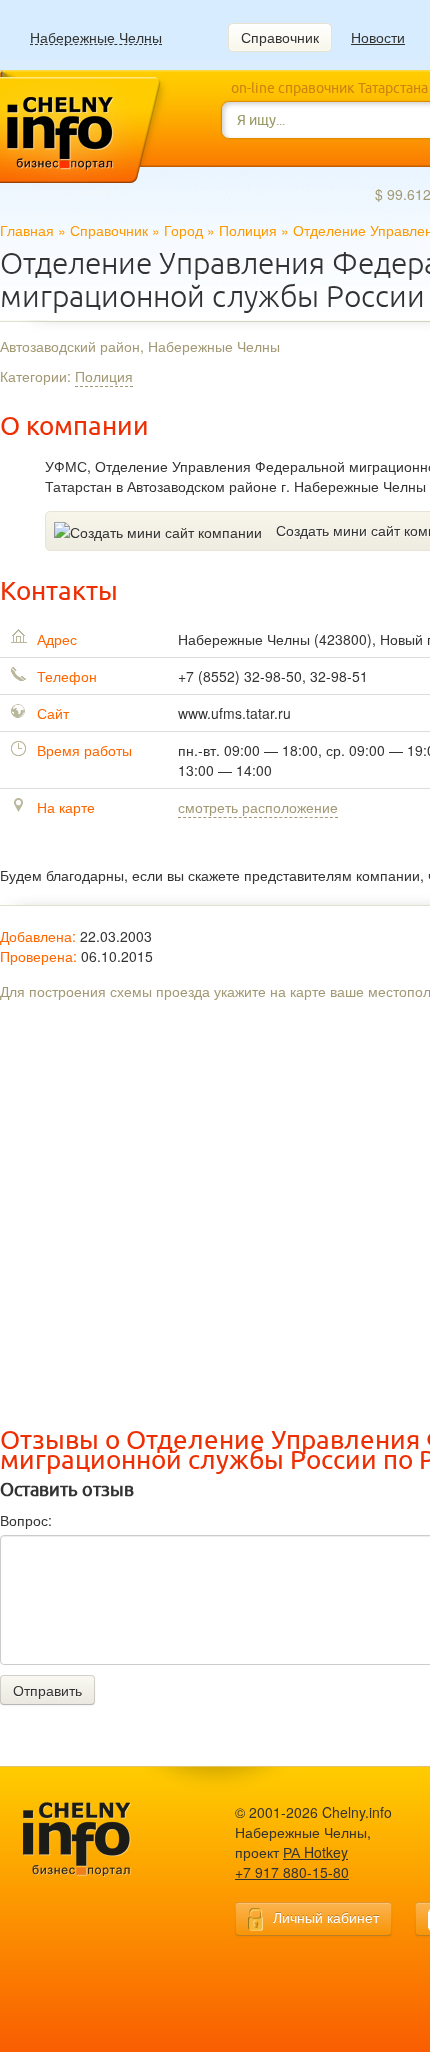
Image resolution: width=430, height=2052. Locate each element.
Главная (27, 230)
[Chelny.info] (95, 1839)
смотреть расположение (258, 807)
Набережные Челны (96, 37)
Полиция (248, 230)
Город (183, 230)
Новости (378, 37)
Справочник (280, 37)
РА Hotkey (315, 1852)
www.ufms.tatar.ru (234, 713)
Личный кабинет (326, 1917)
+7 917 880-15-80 (292, 1872)
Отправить (47, 1690)
